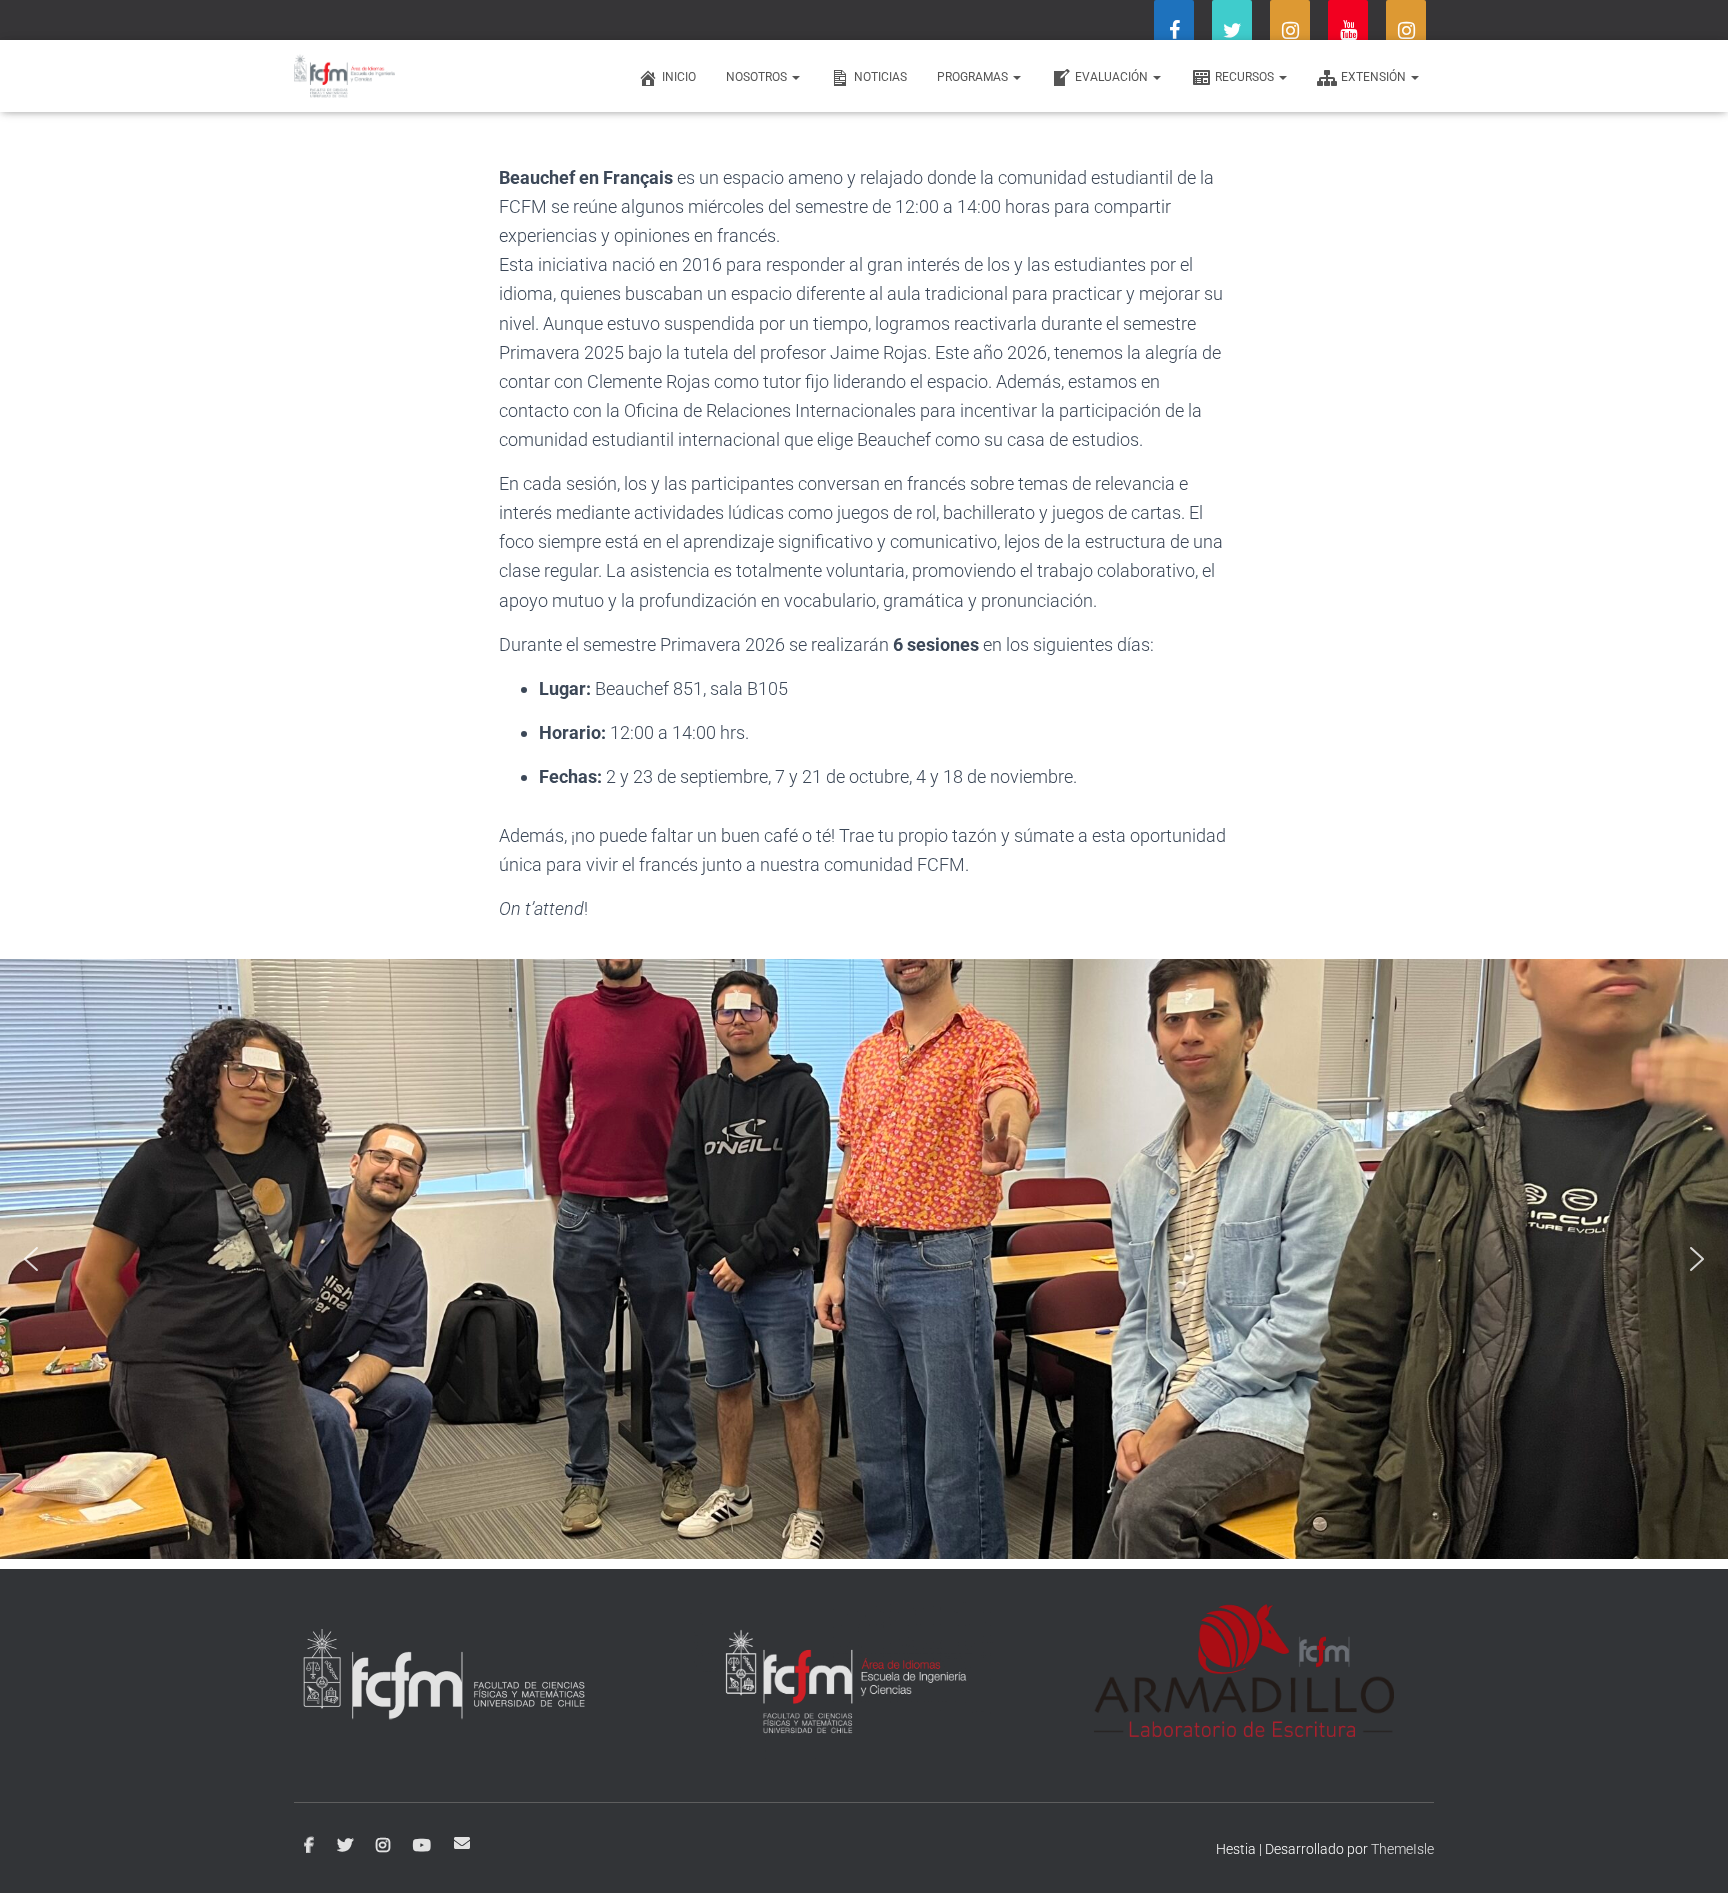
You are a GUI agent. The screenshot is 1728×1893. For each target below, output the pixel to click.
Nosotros (758, 77)
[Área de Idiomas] (344, 76)
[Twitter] (1232, 32)
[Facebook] (1174, 32)
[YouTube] (1348, 32)
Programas (974, 77)
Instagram (383, 1846)
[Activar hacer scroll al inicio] (1688, 1853)
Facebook (309, 1846)
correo (462, 1843)
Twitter (345, 1846)
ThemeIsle (1402, 1849)
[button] (31, 1259)
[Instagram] (1290, 32)
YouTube (422, 1846)
